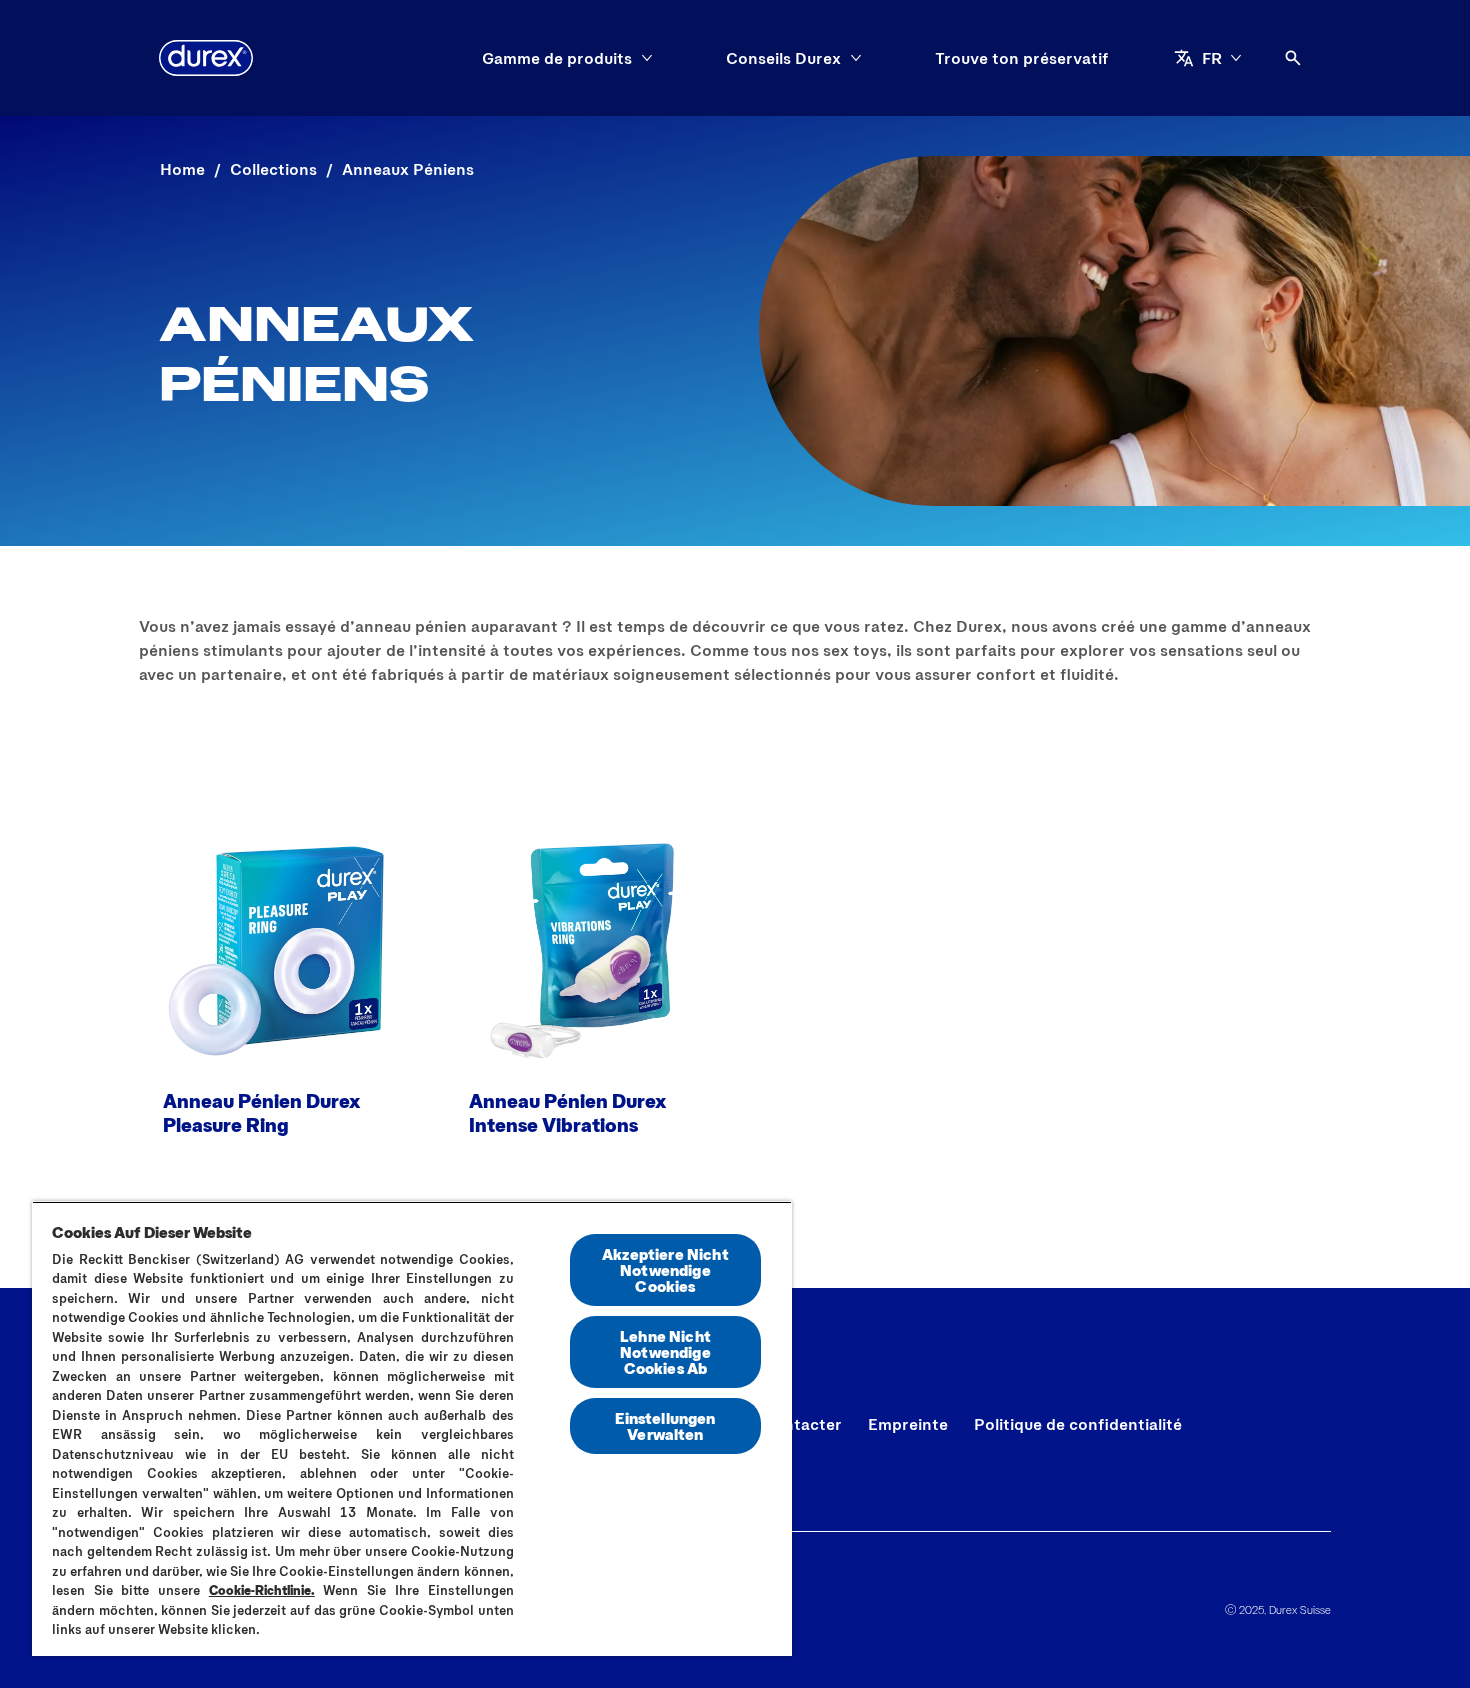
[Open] (1293, 58)
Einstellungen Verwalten (665, 1425)
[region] (412, 1428)
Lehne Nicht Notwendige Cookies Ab (665, 1351)
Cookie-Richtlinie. (262, 1590)
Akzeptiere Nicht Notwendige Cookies (665, 1269)
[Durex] (206, 58)
